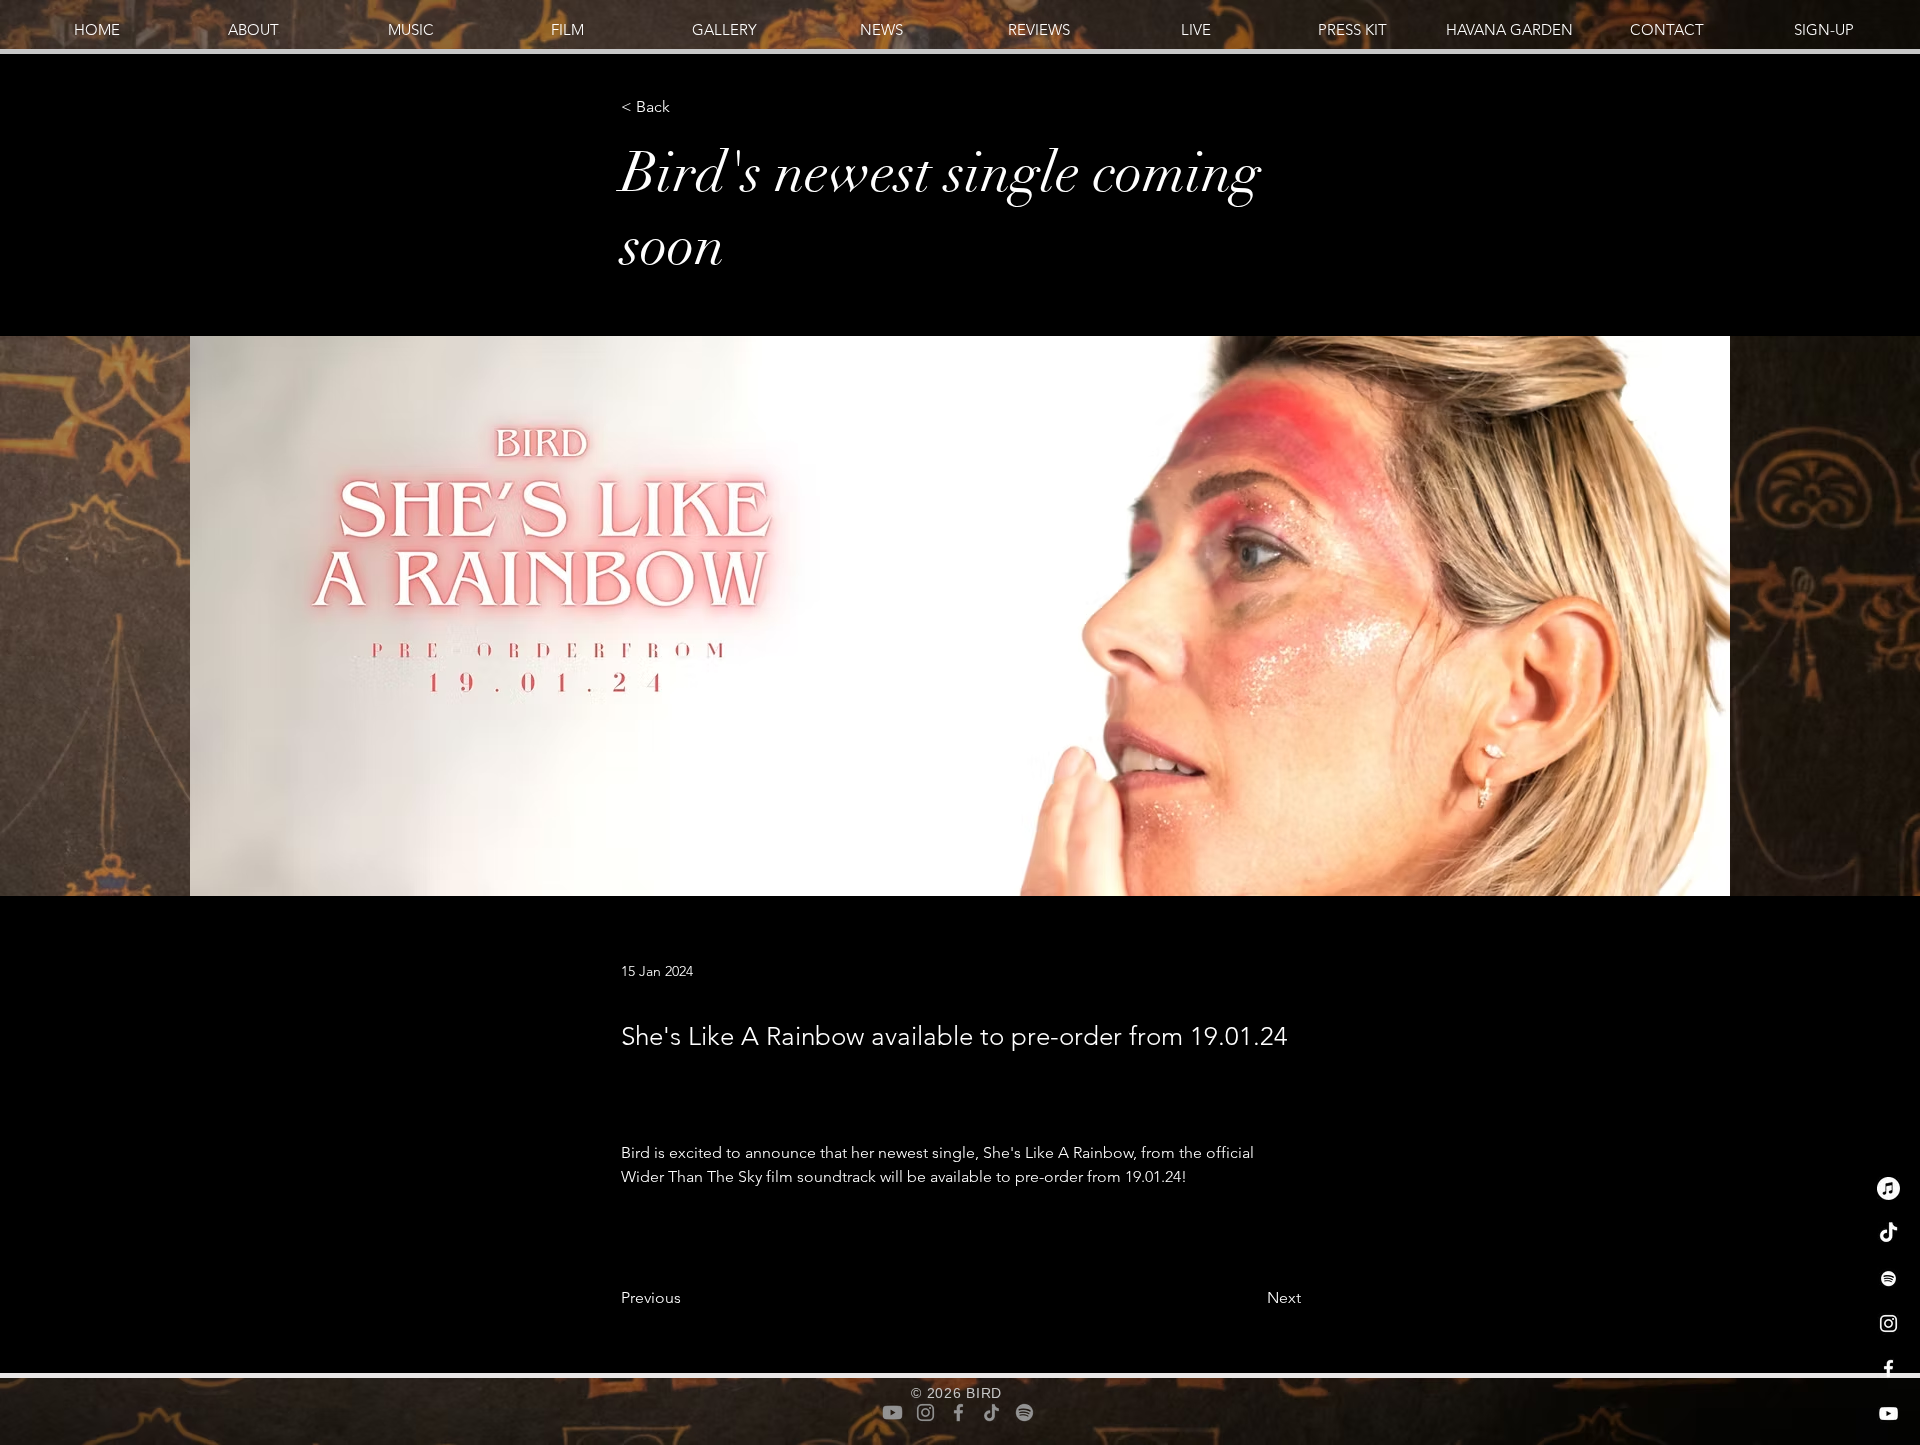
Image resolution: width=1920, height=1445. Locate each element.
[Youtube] (892, 1412)
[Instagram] (1888, 1323)
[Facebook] (1888, 1368)
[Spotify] (1888, 1278)
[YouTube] (1888, 1413)
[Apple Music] (1888, 1188)
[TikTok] (1888, 1233)
